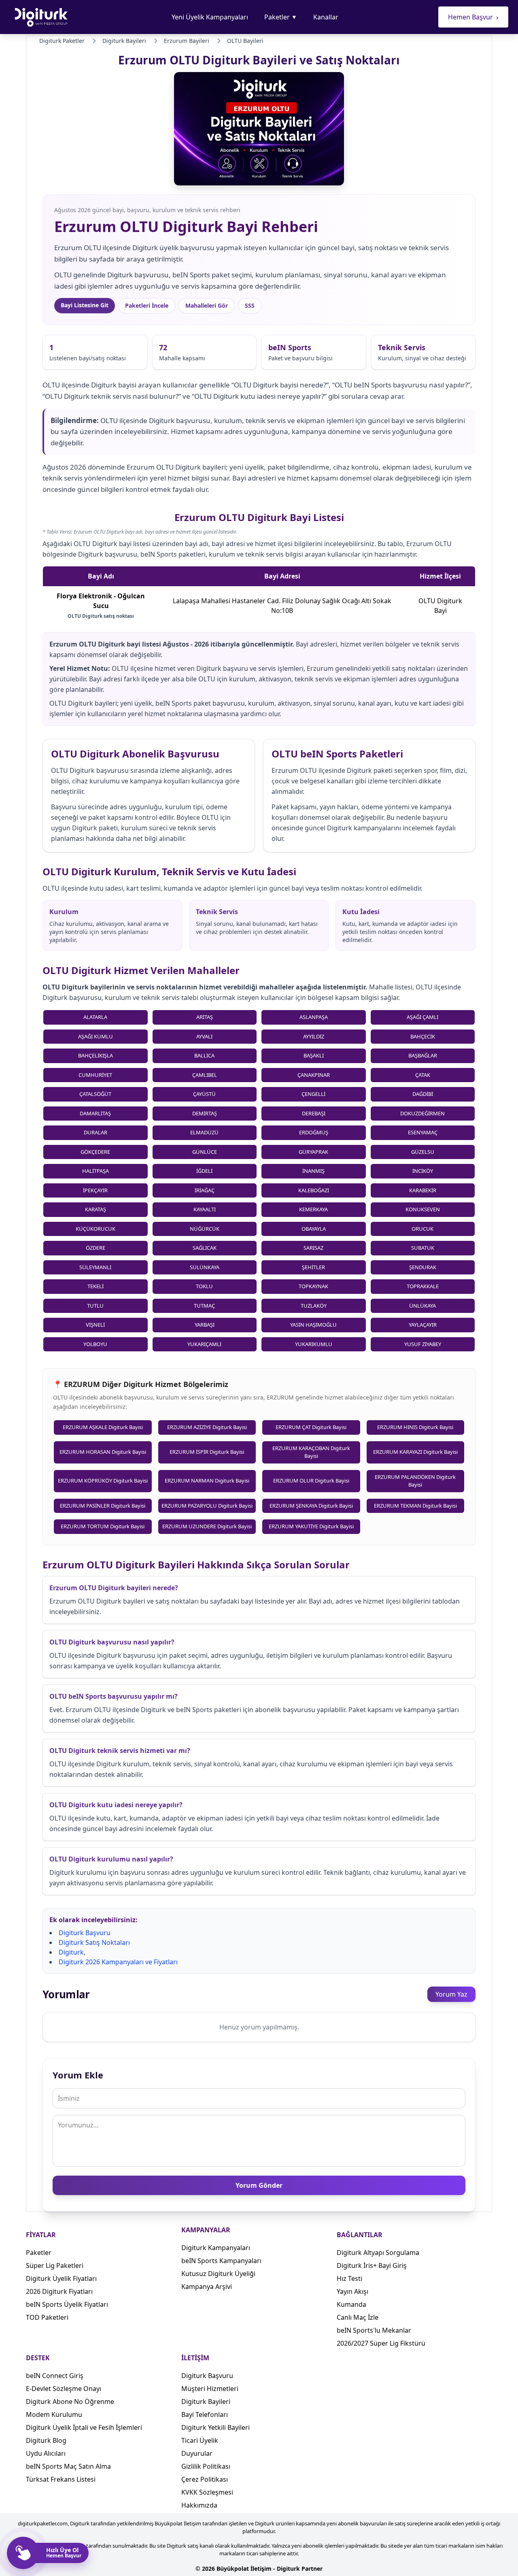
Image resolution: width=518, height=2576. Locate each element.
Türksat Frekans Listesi (61, 2479)
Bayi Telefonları (205, 2414)
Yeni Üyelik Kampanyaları (210, 17)
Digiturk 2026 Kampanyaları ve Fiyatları (118, 1962)
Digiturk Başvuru (85, 1933)
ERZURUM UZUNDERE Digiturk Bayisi (207, 1526)
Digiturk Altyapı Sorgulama (378, 2253)
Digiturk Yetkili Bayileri (215, 2427)
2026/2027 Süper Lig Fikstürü (381, 2343)
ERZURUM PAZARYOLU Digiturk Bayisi (207, 1506)
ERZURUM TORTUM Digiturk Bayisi (103, 1526)
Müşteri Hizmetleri (210, 2389)
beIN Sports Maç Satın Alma (68, 2466)
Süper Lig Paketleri (55, 2265)
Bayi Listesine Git (85, 305)
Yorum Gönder (259, 2185)
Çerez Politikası (205, 2479)
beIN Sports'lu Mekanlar (374, 2330)
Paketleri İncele (147, 305)
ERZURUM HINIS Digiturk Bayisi (415, 1427)
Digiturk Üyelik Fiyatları (61, 2278)
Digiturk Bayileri (206, 2402)
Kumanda (351, 2304)
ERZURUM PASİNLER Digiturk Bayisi (103, 1506)
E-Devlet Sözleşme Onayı (64, 2389)
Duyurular (197, 2453)
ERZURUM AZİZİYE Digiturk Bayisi (207, 1427)
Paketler (281, 17)
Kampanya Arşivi (207, 2287)
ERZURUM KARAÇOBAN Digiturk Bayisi (311, 1452)
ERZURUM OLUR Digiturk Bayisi (311, 1481)
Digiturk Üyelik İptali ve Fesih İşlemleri (84, 2427)
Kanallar (326, 17)
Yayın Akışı (352, 2291)
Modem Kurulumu (54, 2414)
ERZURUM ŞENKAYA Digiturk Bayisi (311, 1506)
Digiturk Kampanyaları (216, 2248)
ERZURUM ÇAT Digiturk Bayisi (311, 1427)
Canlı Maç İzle (358, 2317)
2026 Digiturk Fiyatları (59, 2291)
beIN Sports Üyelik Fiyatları (67, 2304)
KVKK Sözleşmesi (207, 2492)
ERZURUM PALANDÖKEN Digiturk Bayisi (415, 1481)
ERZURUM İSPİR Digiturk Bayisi (207, 1452)
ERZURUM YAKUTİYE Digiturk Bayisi (311, 1526)
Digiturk (71, 1952)
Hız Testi (349, 2278)
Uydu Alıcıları (46, 2453)
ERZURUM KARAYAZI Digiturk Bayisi (415, 1452)
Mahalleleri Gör (207, 305)
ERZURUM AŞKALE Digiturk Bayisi (103, 1427)
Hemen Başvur (473, 17)
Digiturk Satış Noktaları (94, 1942)
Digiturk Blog (46, 2440)
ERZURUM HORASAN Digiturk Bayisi (103, 1452)
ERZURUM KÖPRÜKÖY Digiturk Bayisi (103, 1481)
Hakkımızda (199, 2505)
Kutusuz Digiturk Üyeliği (218, 2274)
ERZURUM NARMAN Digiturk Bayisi (207, 1481)
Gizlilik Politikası (206, 2466)
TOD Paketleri (47, 2317)
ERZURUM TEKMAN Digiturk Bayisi (415, 1506)
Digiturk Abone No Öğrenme (70, 2402)
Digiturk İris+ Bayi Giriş (372, 2265)
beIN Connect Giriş (55, 2376)
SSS (250, 305)
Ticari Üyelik (200, 2440)
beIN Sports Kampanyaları (221, 2261)
